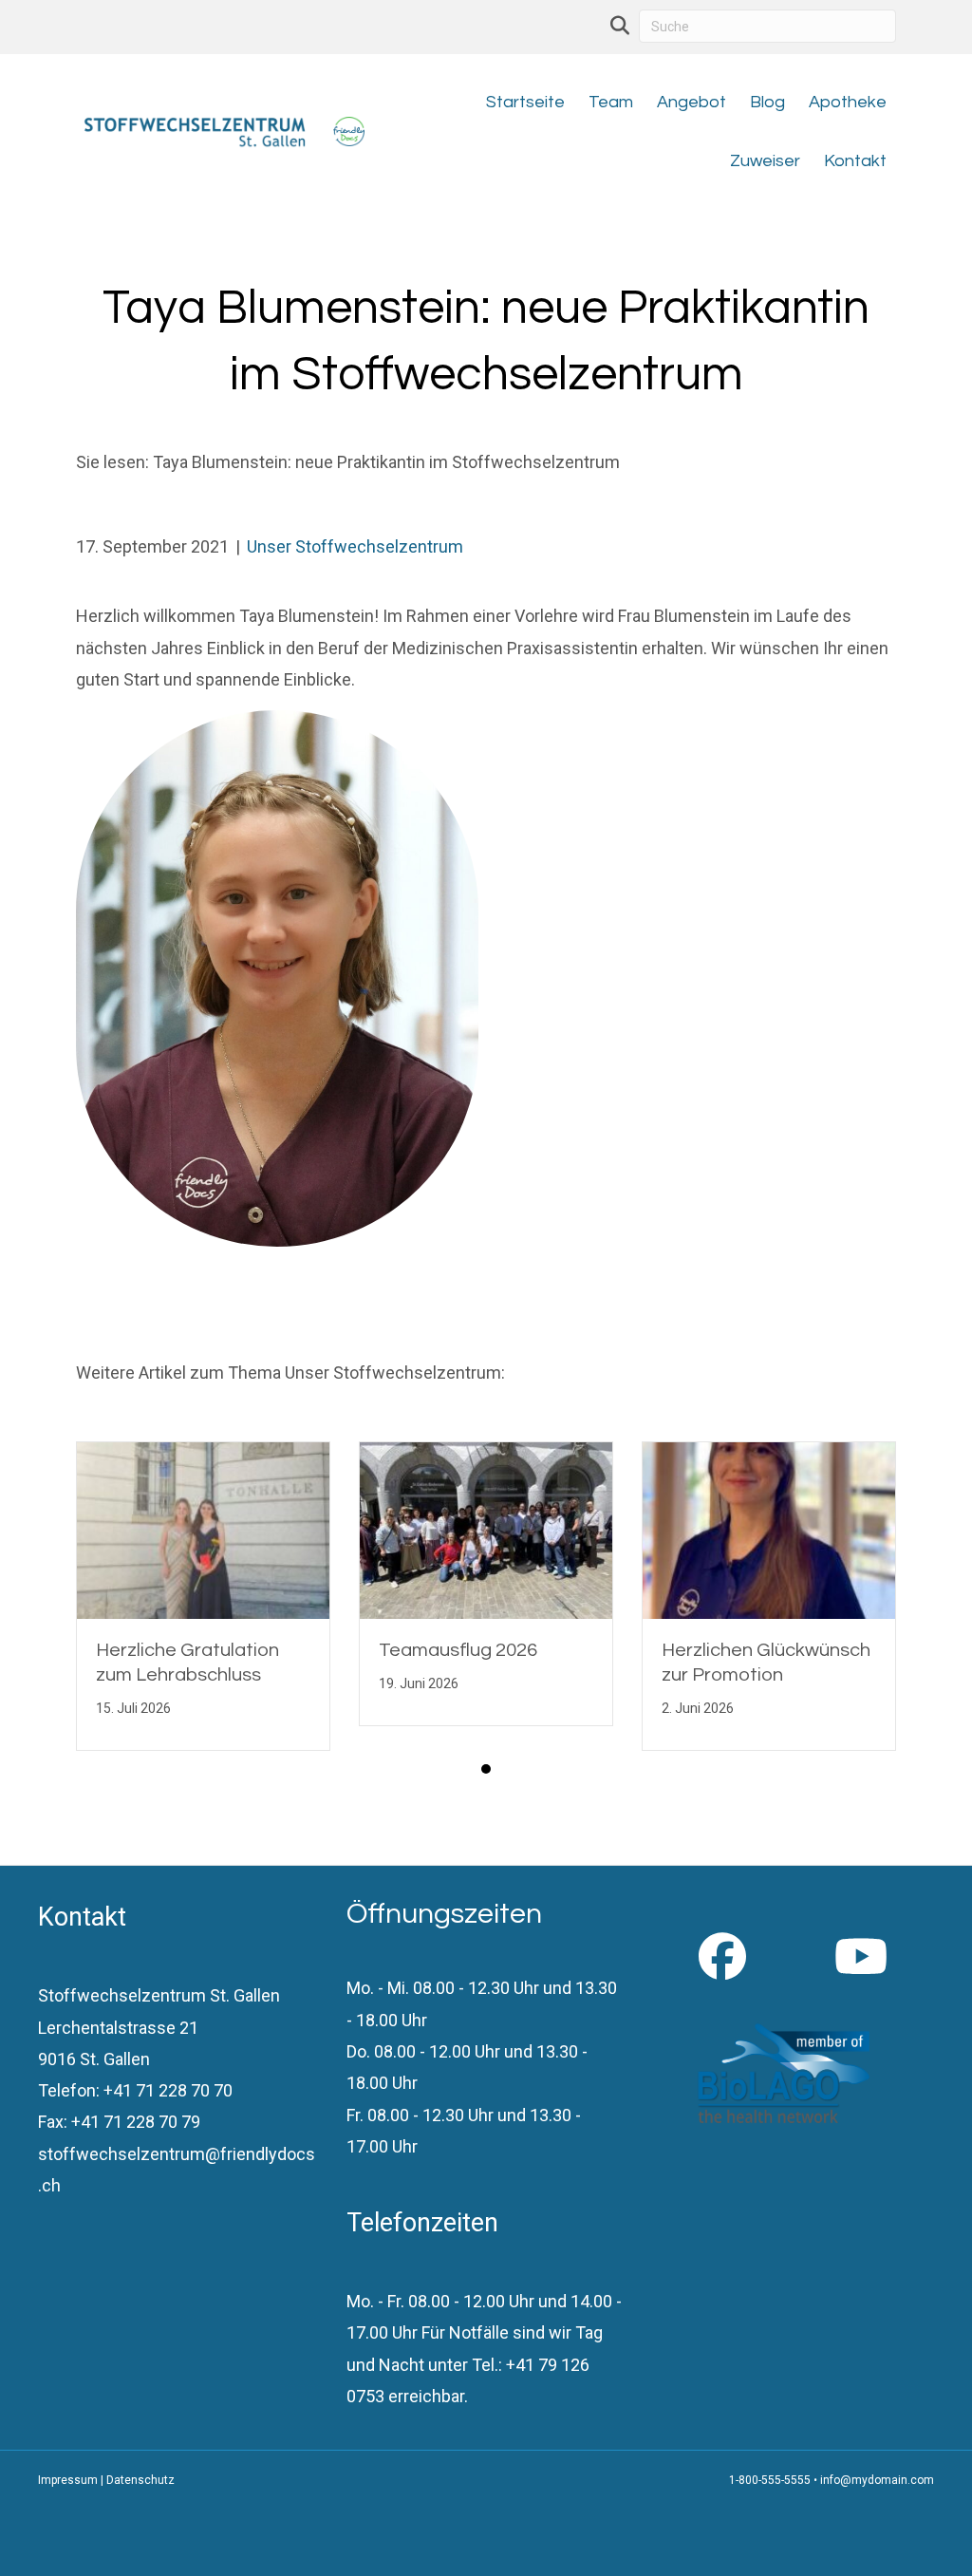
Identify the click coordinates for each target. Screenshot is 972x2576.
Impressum (68, 2480)
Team (611, 102)
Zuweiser (765, 161)
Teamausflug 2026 (458, 1650)
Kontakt (855, 161)
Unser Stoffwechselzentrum (355, 546)
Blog (767, 102)
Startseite (525, 102)
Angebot (692, 102)
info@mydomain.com (877, 2480)
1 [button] (486, 1769)
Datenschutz (140, 2480)
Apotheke (848, 102)
